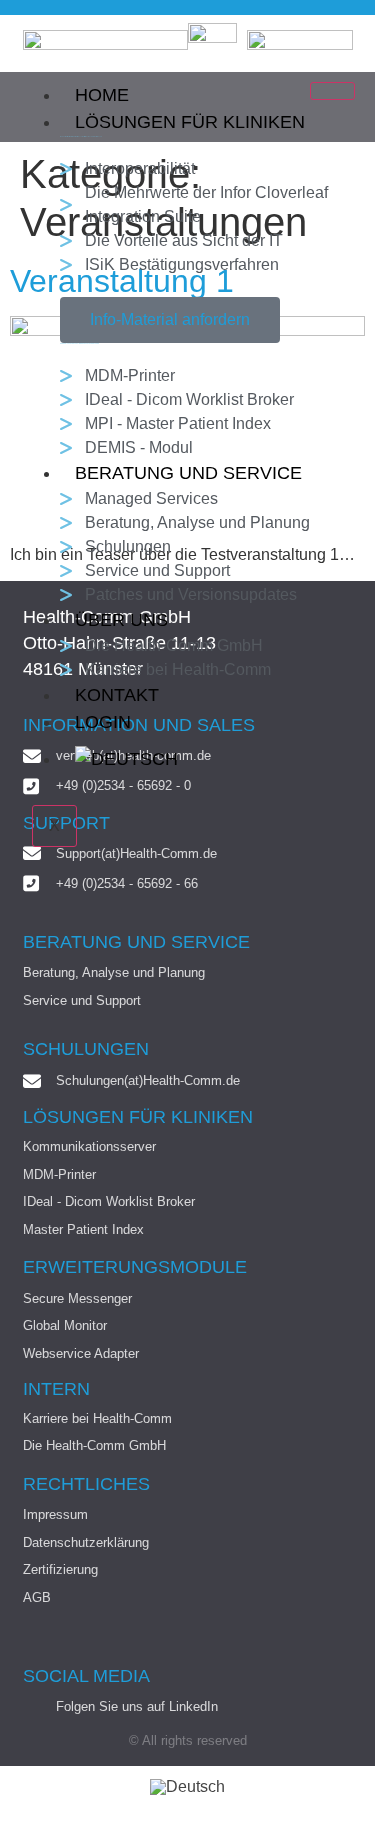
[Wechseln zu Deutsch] (187, 1788)
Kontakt (117, 695)
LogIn (103, 722)
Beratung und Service (188, 473)
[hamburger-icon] (332, 91)
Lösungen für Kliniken (190, 122)
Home (102, 95)
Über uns (121, 620)
